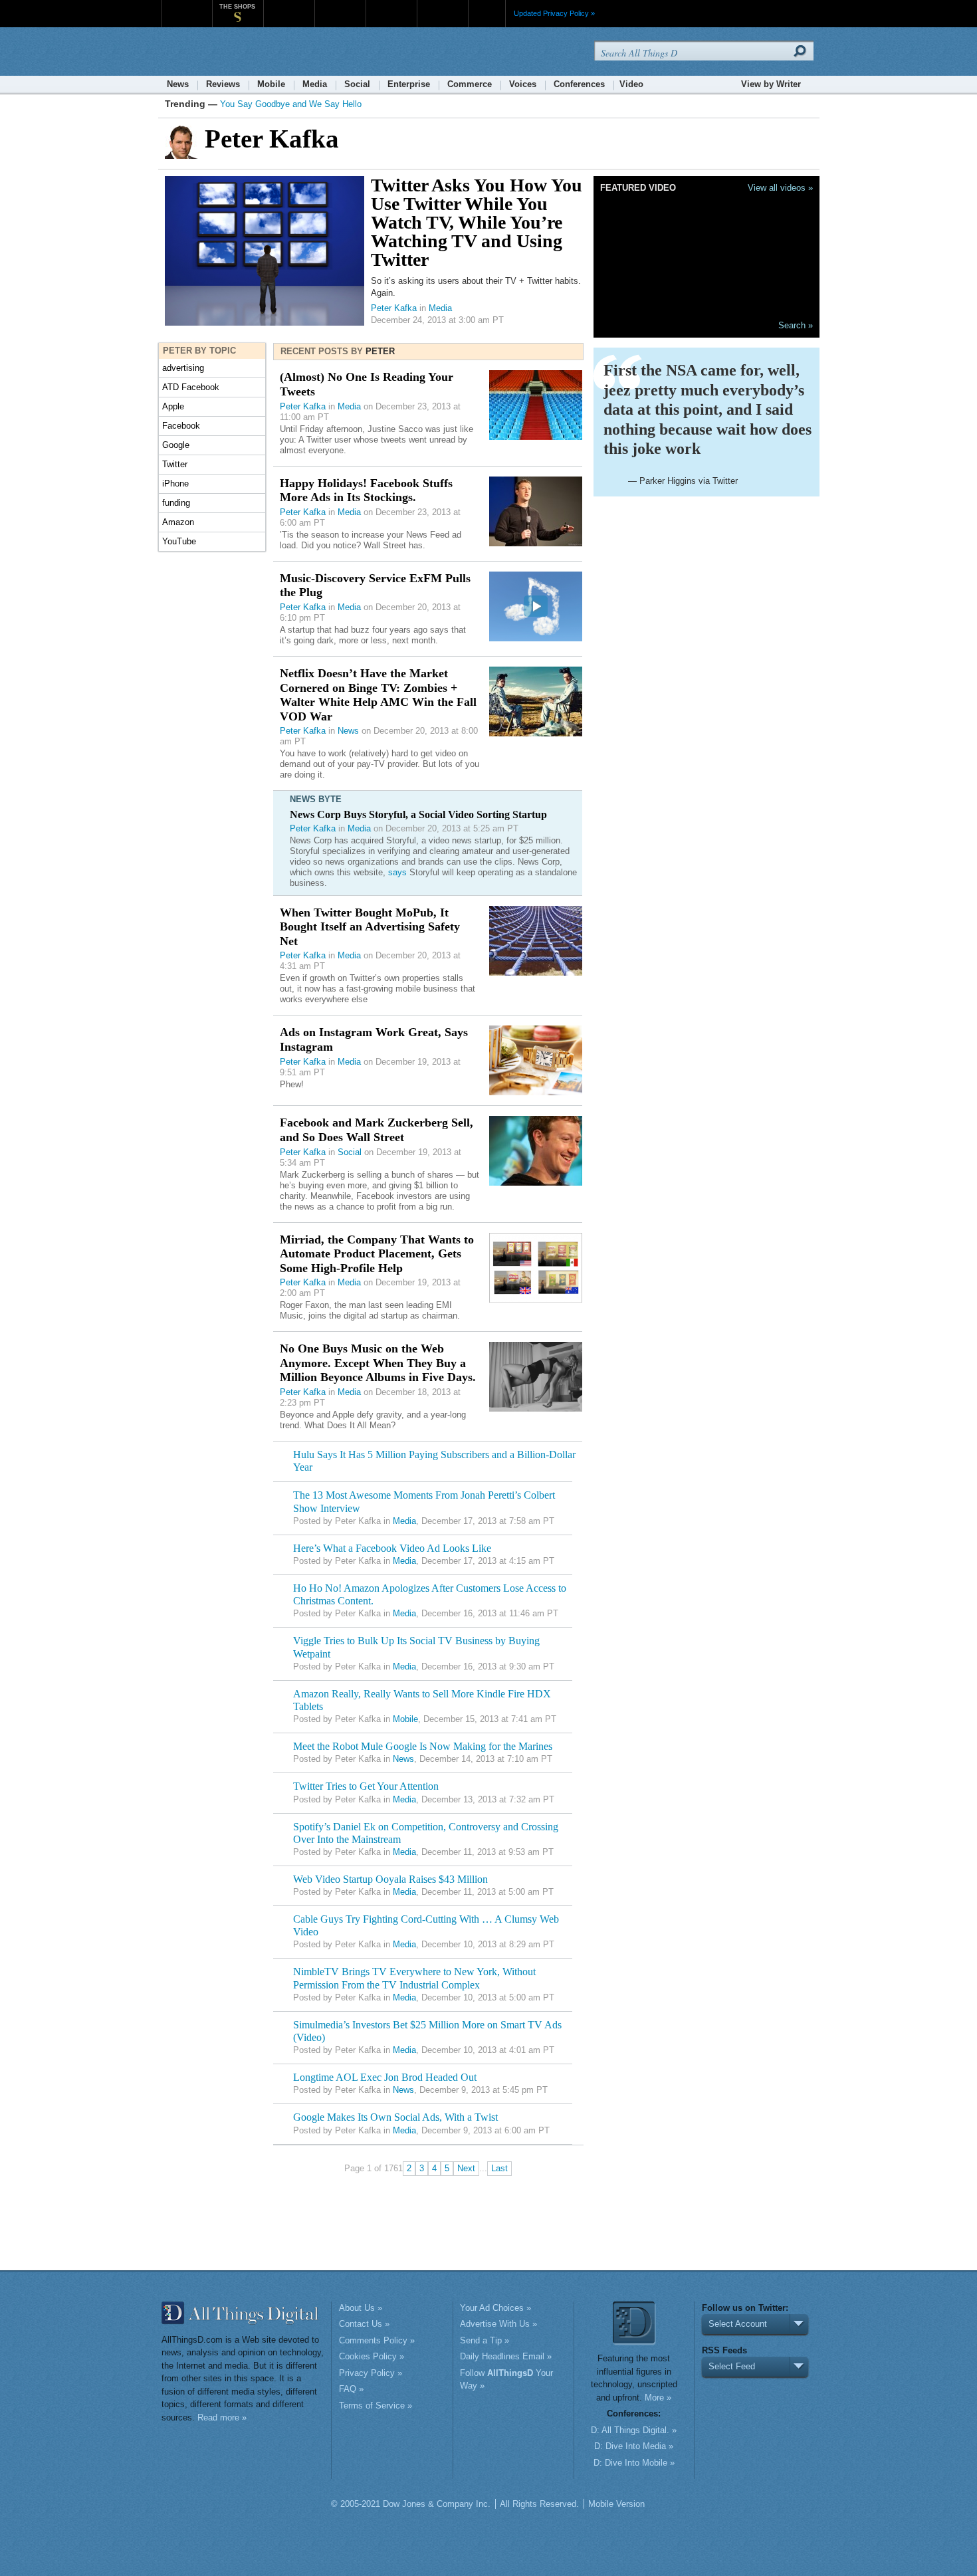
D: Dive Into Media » (634, 2446)
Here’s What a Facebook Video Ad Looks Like (392, 1548)
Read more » (222, 2417)
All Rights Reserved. (539, 2504)
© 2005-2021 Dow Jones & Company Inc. (411, 2504)
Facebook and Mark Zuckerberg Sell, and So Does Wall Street (377, 1130)
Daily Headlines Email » (506, 2356)
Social (357, 84)
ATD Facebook (191, 387)
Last (499, 2168)
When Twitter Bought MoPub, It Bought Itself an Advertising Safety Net (370, 927)
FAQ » (351, 2389)
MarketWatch (289, 6)
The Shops (237, 7)
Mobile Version (616, 2504)
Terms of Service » (376, 2406)
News (178, 84)
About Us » (361, 2308)
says (397, 872)
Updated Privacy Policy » (554, 13)
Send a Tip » (485, 2340)
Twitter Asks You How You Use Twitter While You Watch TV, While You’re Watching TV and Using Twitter (477, 222)
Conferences (579, 84)
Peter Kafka (394, 308)
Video (631, 84)
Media (315, 84)
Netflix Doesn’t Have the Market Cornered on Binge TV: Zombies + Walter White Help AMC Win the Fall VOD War (378, 695)
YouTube (179, 541)
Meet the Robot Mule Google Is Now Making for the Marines (423, 1746)
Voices (523, 84)
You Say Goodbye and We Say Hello (291, 104)
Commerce (470, 84)
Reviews (223, 84)
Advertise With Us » (498, 2324)
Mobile (271, 84)
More (487, 13)
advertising (183, 368)
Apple (173, 406)
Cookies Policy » (372, 2356)
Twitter (175, 464)
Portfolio (395, 6)
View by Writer (771, 84)
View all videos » (780, 188)
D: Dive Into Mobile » (634, 2463)
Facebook (181, 426)
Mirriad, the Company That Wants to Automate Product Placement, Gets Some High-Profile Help (377, 1254)
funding (176, 503)
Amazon (178, 522)
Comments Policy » (377, 2340)
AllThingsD (237, 53)
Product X (442, 6)
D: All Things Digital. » (634, 2430)
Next (466, 2168)
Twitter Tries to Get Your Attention (366, 1786)
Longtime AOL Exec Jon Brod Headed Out (385, 2077)
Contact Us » (364, 2324)
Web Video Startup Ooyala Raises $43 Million (390, 1879)
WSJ (186, 6)
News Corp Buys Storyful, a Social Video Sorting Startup (418, 814)
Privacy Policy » (371, 2373)
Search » (796, 325)
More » (658, 2398)
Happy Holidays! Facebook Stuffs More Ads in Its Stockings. (366, 490)
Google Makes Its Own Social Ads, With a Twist (395, 2117)
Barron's (340, 6)
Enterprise (409, 84)
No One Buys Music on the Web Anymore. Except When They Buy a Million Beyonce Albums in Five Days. (378, 1363)
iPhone (175, 483)
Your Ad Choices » (495, 2308)
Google (176, 445)
